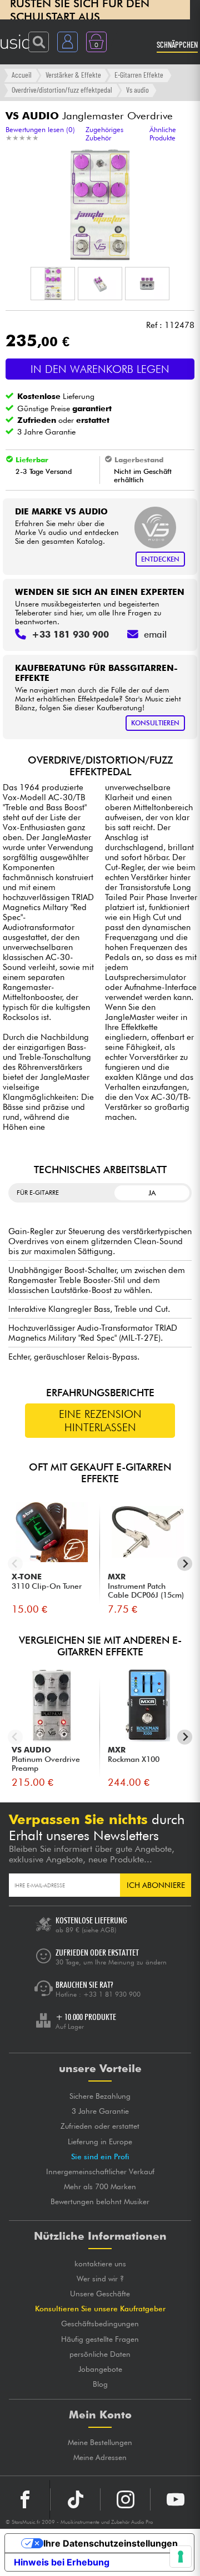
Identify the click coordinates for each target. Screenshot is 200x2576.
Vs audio (137, 90)
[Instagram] (125, 2499)
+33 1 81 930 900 (112, 1994)
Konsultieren (155, 723)
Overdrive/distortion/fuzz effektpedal (62, 90)
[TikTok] (75, 2499)
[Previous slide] (15, 1564)
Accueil (22, 75)
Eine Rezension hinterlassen (100, 1421)
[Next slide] (185, 1564)
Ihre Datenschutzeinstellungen (111, 2543)
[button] (53, 284)
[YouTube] (175, 2499)
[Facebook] (25, 2499)
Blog (100, 2384)
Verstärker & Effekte (73, 75)
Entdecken (160, 559)
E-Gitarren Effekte (139, 75)
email (155, 634)
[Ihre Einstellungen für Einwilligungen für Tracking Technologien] (181, 2557)
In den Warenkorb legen (100, 369)
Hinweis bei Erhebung (62, 2562)
